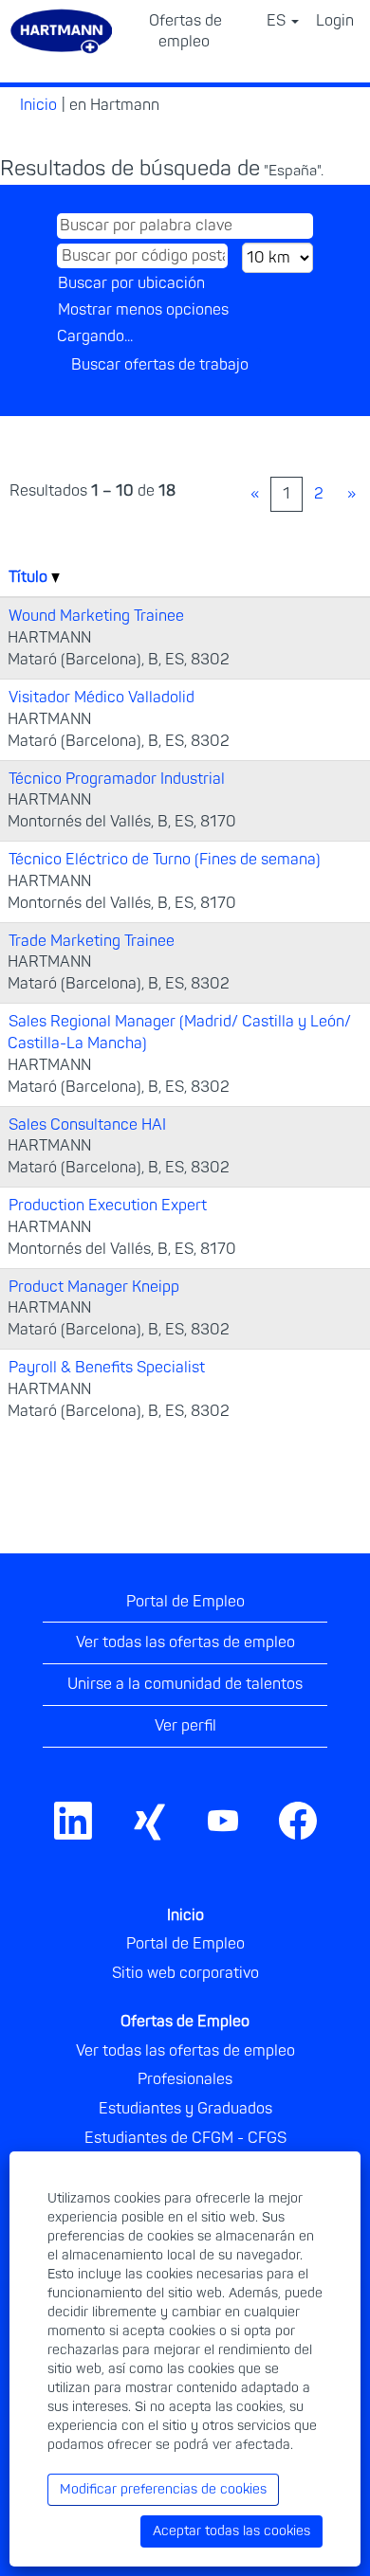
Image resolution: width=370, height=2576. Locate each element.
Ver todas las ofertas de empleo (185, 1642)
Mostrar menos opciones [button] (143, 310)
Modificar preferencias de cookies (163, 2489)
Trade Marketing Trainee (92, 941)
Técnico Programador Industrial (117, 779)
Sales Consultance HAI (87, 1125)
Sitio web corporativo (185, 1973)
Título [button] (30, 577)
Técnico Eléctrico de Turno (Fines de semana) (165, 860)
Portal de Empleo (185, 1602)
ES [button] (278, 21)
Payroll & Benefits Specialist (107, 1368)
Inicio (38, 105)
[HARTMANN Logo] (341, 1798)
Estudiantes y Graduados (185, 2109)
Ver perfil (185, 1726)
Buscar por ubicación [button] (131, 283)
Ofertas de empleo (185, 32)
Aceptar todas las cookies (231, 2531)
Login (335, 21)
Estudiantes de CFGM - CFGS (185, 2138)
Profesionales (185, 2079)
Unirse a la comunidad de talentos (185, 1684)
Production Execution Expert (108, 1206)
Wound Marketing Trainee (96, 616)
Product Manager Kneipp (94, 1287)
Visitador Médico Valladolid (102, 698)
